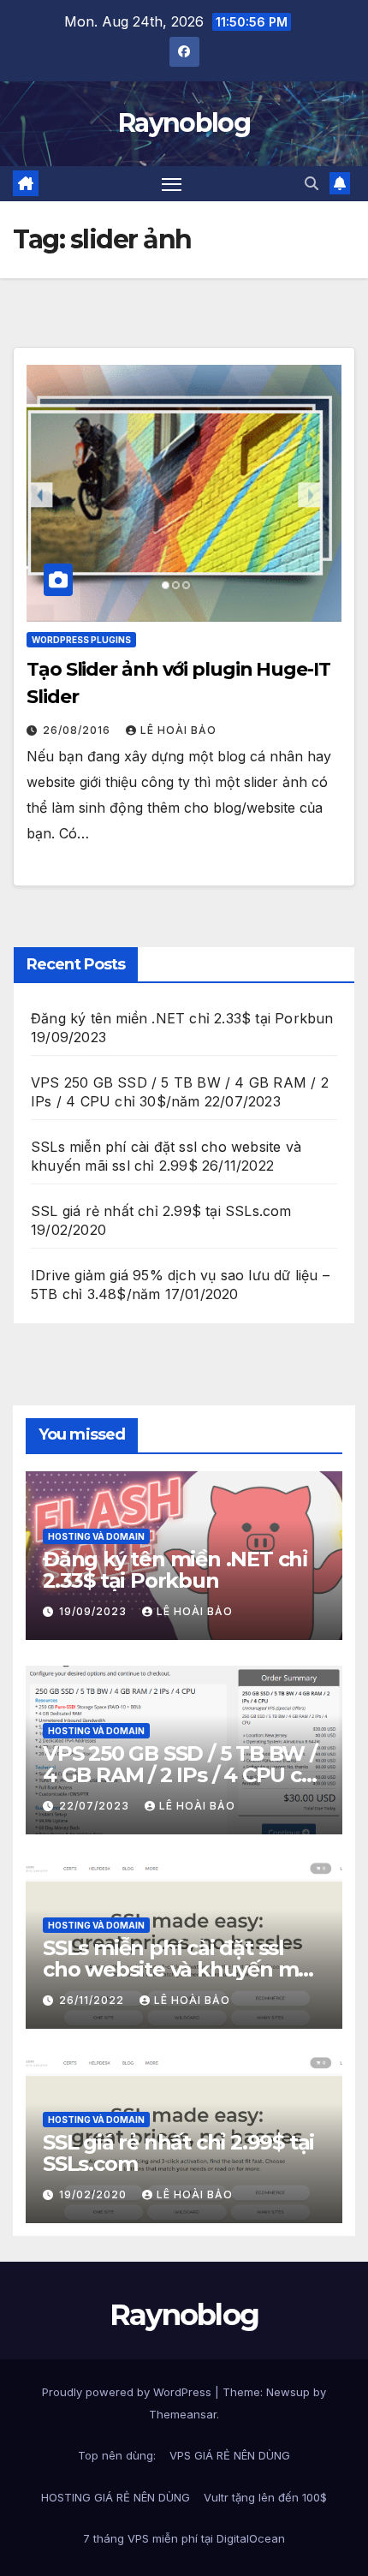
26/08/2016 (78, 730)
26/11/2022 (93, 2000)
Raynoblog (184, 123)
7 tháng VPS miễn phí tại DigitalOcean (184, 2538)
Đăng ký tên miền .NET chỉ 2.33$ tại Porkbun (182, 1018)
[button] (312, 183)
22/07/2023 (96, 1806)
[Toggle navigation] (172, 184)
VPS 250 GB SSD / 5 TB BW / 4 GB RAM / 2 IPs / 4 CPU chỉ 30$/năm (181, 1775)
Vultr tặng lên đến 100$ (265, 2497)
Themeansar (183, 2414)
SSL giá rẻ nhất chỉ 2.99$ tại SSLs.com (161, 1211)
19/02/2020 (95, 2194)
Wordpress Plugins (81, 640)
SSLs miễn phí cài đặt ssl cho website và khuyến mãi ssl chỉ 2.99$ (179, 1969)
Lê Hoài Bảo (178, 730)
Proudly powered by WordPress (128, 2392)
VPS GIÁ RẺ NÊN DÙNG (230, 2455)
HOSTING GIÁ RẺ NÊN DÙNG (116, 2497)
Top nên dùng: (117, 2455)
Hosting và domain (96, 1536)
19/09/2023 (95, 1611)
